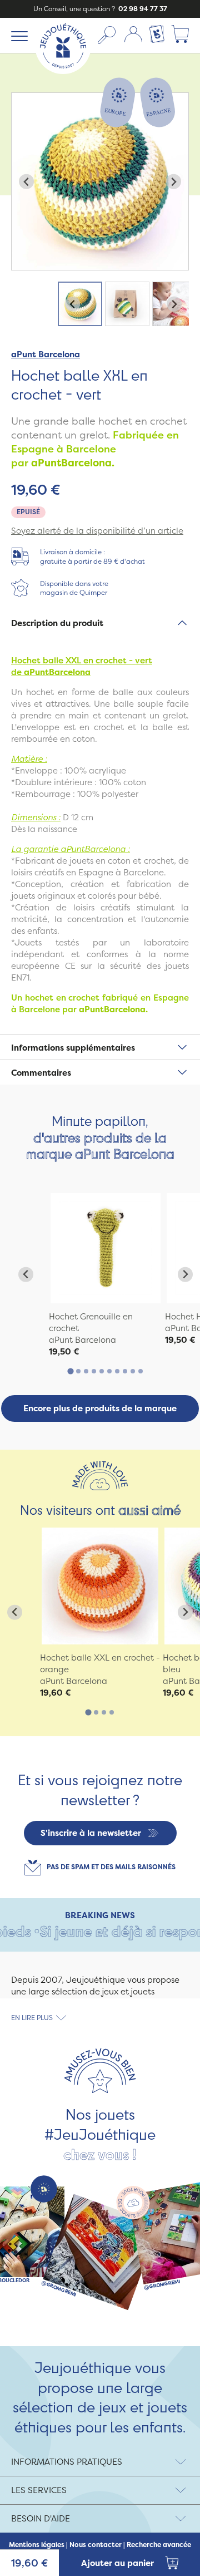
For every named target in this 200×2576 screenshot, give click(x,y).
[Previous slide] (26, 182)
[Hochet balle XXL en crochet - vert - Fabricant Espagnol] (106, 1248)
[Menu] (17, 36)
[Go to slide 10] (141, 1371)
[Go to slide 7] (117, 1371)
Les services (39, 2490)
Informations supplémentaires (73, 1048)
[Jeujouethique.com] (63, 71)
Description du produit (57, 623)
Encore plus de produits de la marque (100, 1408)
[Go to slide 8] (125, 1371)
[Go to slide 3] (86, 1371)
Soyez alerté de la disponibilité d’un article (97, 531)
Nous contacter (96, 2545)
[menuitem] (80, 304)
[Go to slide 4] (94, 1371)
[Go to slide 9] (133, 1371)
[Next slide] (174, 182)
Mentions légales (37, 2545)
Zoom (23, 99)
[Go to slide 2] (78, 1371)
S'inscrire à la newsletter (91, 1833)
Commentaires (41, 1073)
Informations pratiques (67, 2462)
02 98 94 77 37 (142, 9)
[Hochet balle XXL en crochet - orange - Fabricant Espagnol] (100, 1586)
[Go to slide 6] (109, 1371)
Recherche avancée (159, 2545)
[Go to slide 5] (102, 1371)
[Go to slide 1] (70, 1371)
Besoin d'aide (41, 2518)
